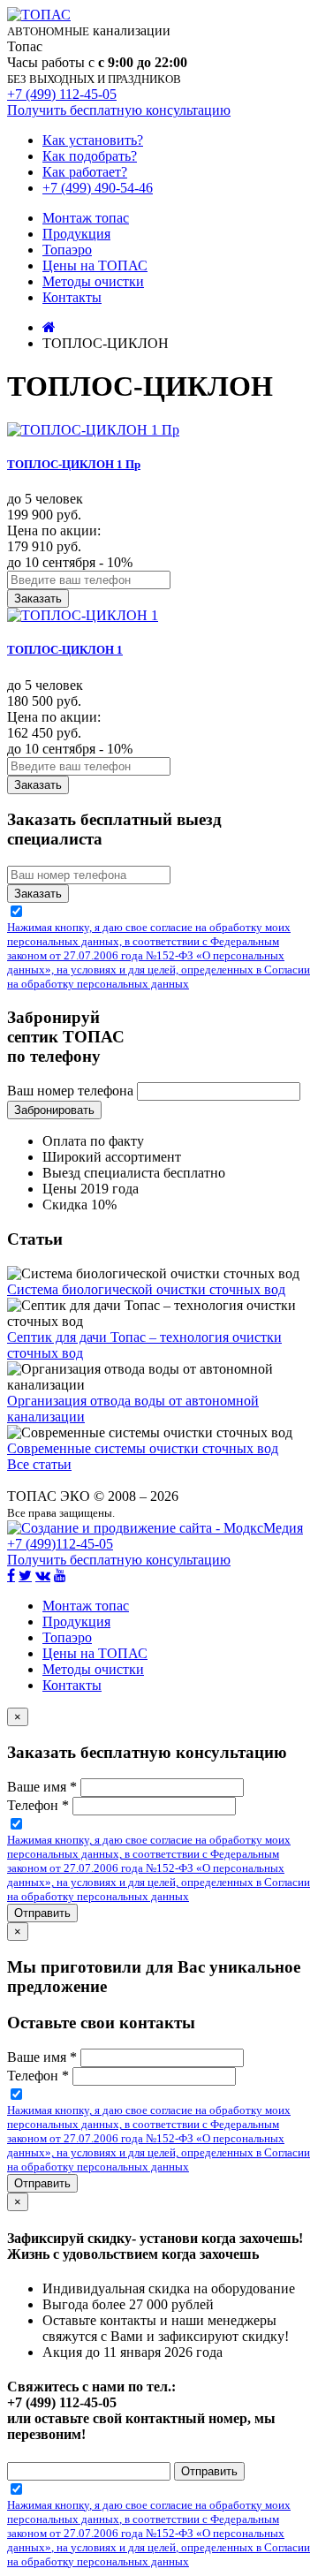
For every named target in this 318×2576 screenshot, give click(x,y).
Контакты (72, 297)
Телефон (38, 1805)
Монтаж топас (86, 218)
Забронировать (54, 1110)
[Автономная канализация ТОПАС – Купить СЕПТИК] (49, 327)
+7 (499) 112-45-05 (62, 94)
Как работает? (85, 172)
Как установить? (93, 140)
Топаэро (67, 250)
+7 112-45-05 (60, 1544)
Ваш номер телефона (70, 1091)
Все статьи (39, 1464)
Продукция (76, 234)
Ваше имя (42, 1787)
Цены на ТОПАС (95, 265)
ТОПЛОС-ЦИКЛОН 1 (65, 650)
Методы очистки (93, 281)
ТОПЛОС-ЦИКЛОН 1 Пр (74, 464)
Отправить (42, 1913)
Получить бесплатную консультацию (119, 110)
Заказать (38, 599)
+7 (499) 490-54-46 (98, 188)
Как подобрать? (90, 156)
